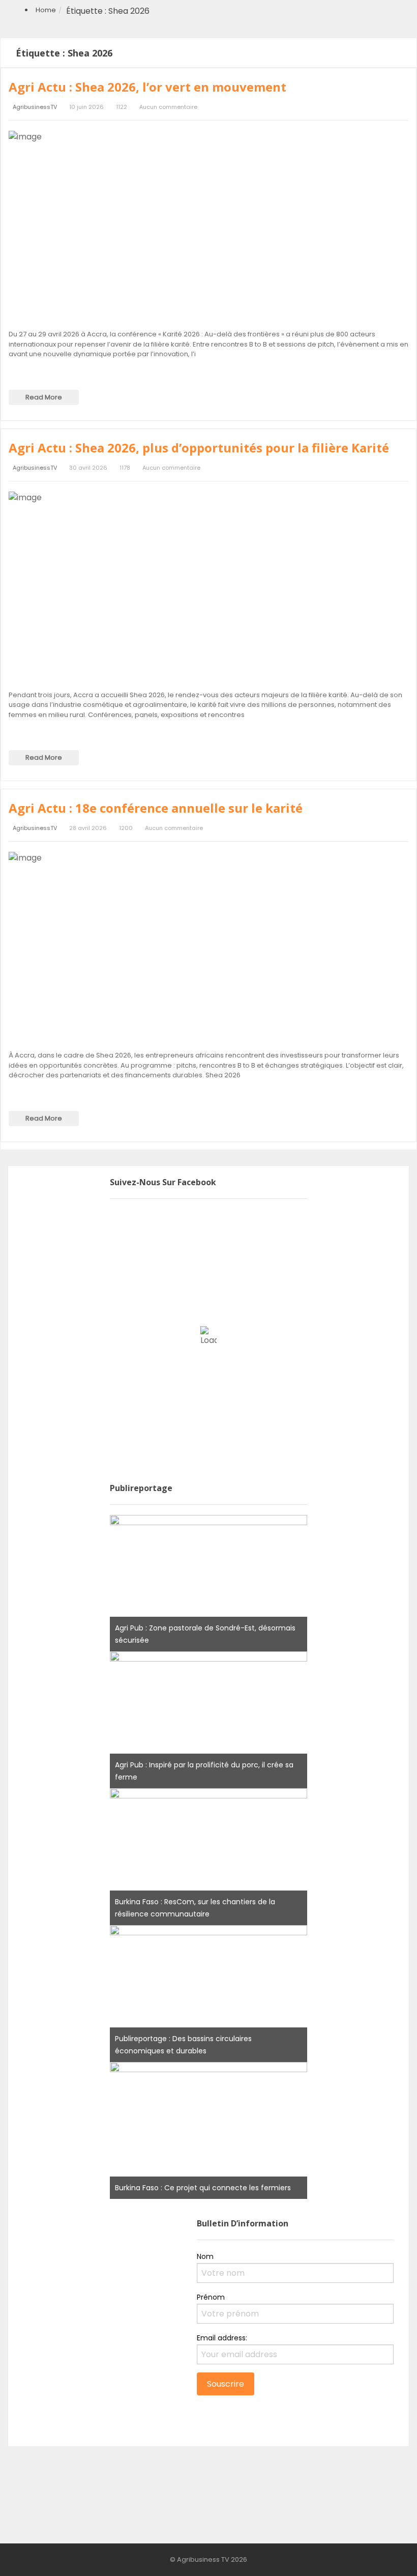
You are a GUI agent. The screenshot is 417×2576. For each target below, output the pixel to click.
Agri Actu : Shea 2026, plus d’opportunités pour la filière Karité (199, 448)
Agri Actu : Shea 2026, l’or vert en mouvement (147, 87)
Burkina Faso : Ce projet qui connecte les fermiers (203, 2188)
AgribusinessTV (35, 107)
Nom (205, 2256)
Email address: (222, 2338)
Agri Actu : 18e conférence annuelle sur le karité (156, 808)
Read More (44, 397)
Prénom (211, 2297)
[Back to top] (384, 2553)
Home (46, 10)
